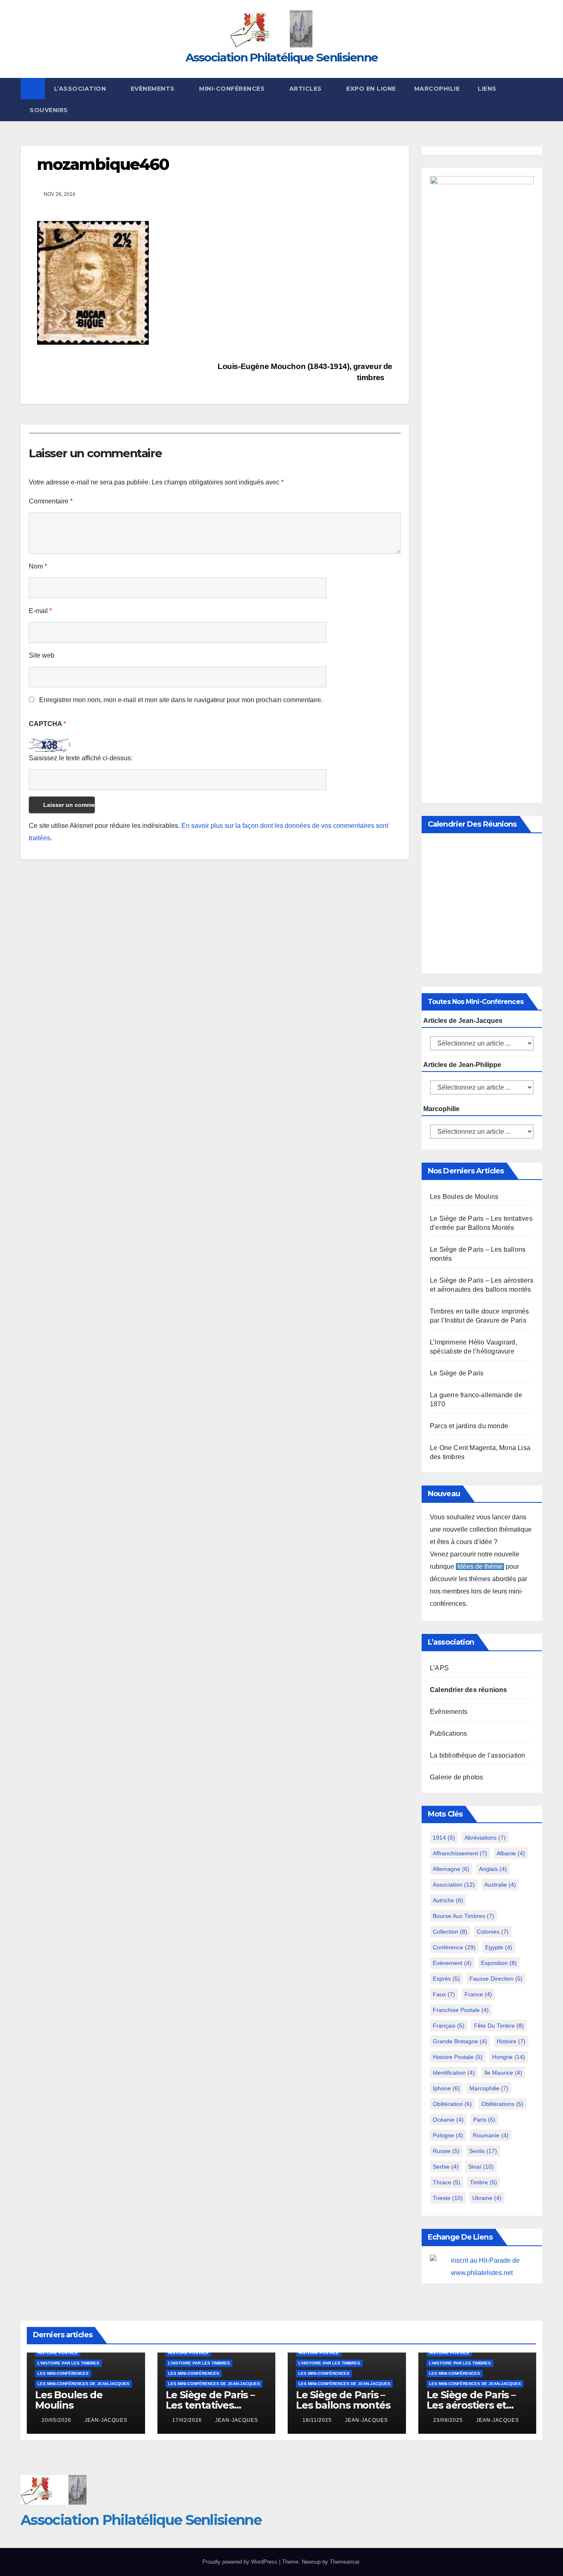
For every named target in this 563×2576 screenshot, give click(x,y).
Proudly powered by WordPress (241, 2562)
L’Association (81, 89)
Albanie (511, 1853)
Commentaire (51, 501)
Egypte (499, 1947)
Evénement (452, 1963)
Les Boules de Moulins (464, 1197)
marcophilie (489, 2088)
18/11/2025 (318, 2420)
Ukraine (487, 2198)
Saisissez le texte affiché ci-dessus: (81, 758)
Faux (444, 1994)
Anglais (493, 1869)
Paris (484, 2120)
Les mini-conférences (63, 2373)
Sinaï (481, 2167)
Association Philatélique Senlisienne (282, 57)
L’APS (439, 1668)
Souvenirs (49, 110)
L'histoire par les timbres (68, 2363)
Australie (500, 1885)
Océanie (448, 2120)
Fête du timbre (499, 2026)
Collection (450, 1932)
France (478, 1994)
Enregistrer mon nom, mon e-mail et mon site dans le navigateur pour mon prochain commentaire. (181, 700)
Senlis (483, 2151)
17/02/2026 (188, 2420)
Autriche (448, 1900)
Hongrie (509, 2057)
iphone (446, 2088)
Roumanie (491, 2135)
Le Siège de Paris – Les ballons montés (343, 2400)
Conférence (454, 1947)
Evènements (154, 89)
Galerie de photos (456, 1777)
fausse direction (496, 1979)
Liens (487, 89)
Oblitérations (502, 2104)
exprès (446, 1979)
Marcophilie (437, 89)
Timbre (483, 2182)
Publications (448, 1733)
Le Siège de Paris (457, 1373)
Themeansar (344, 2562)
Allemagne (451, 1869)
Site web (42, 655)
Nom (38, 566)
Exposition (499, 1963)
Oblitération (452, 2104)
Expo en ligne (371, 89)
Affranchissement (460, 1853)
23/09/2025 (449, 2420)
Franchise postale (461, 2010)
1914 (444, 1838)
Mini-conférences (233, 89)
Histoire (511, 2041)
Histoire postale (458, 2057)
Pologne (448, 2135)
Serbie (446, 2167)
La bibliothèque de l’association (477, 1755)
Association (454, 1885)
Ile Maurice (503, 2073)
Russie (446, 2151)
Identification (454, 2073)
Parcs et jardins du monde (469, 1426)
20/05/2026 (57, 2420)
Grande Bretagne (460, 2041)
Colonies (493, 1932)
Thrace (447, 2182)
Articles (307, 89)
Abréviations (485, 1838)
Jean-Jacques (106, 2420)
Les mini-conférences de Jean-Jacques (83, 2384)
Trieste (448, 2198)
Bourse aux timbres (463, 1916)
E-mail (40, 611)
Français (449, 2026)
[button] (537, 99)
